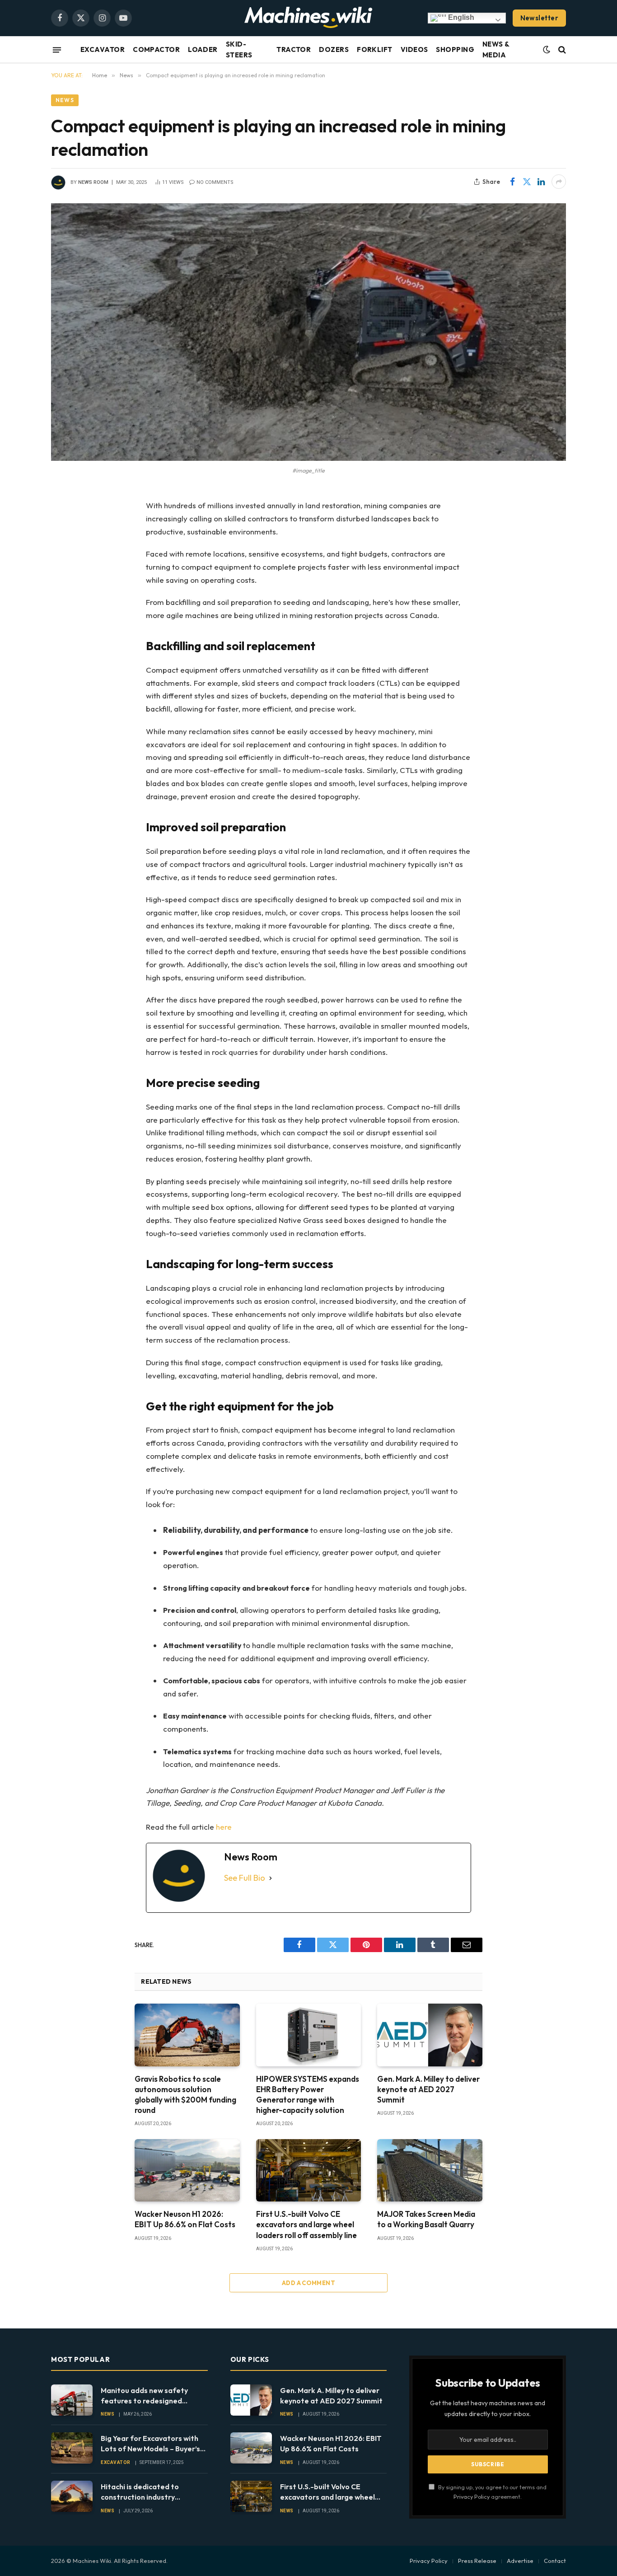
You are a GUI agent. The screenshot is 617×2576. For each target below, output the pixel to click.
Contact (555, 2561)
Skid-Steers (239, 49)
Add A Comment (308, 2283)
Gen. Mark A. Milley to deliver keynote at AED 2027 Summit (428, 2089)
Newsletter (540, 18)
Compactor (156, 49)
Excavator (103, 49)
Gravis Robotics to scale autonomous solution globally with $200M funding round (185, 2094)
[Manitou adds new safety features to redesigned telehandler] (72, 2400)
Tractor (294, 49)
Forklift (375, 49)
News (65, 100)
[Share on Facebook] (512, 182)
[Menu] (57, 50)
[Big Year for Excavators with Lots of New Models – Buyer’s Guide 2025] (72, 2448)
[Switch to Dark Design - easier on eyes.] (547, 50)
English (460, 17)
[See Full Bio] (271, 1878)
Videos (414, 49)
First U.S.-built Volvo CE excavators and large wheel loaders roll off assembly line (306, 2224)
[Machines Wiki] (308, 18)
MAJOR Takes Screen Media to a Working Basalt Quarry (426, 2219)
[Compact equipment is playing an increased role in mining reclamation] (308, 332)
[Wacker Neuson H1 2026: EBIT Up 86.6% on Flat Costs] (187, 2170)
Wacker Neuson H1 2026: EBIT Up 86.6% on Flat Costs (185, 2219)
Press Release (477, 2561)
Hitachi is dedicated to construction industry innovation (140, 2492)
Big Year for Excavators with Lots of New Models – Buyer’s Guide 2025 (150, 2444)
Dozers (334, 49)
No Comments (215, 182)
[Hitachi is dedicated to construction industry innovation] (72, 2496)
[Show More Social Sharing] (559, 182)
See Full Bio (245, 1878)
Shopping (455, 49)
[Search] (561, 50)
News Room (93, 182)
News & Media (496, 49)
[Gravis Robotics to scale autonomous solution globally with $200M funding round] (187, 2035)
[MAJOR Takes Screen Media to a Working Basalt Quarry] (430, 2170)
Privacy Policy (472, 2496)
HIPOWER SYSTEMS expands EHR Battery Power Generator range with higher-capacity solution (308, 2094)
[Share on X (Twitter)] (527, 182)
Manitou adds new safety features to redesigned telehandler (144, 2396)
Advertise (520, 2561)
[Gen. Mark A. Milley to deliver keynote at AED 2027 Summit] (430, 2035)
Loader (203, 49)
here (224, 1827)
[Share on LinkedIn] (541, 182)
